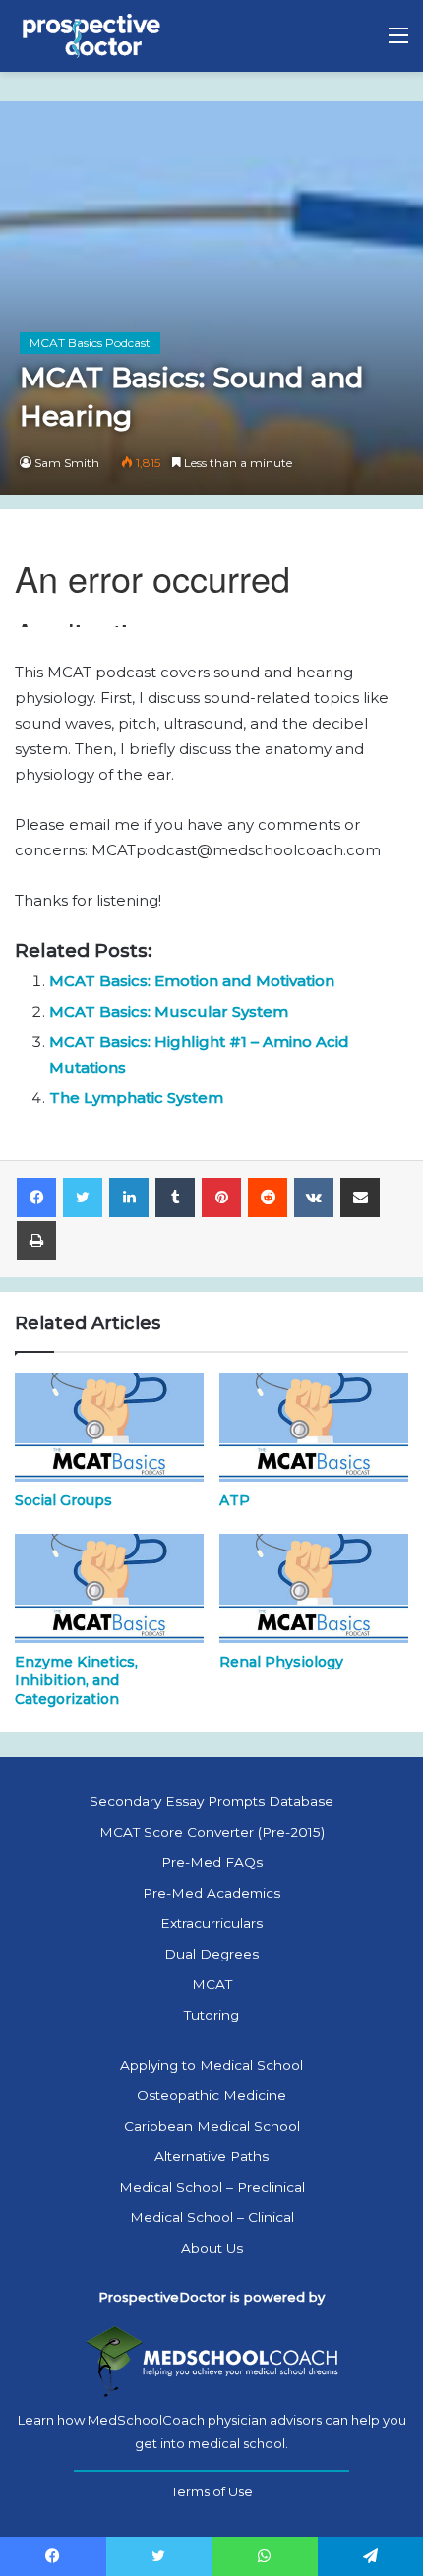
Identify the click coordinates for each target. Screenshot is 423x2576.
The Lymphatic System (136, 1098)
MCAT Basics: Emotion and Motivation (192, 981)
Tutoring (211, 2015)
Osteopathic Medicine (211, 2095)
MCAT (212, 1984)
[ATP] (314, 1427)
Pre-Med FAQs (212, 1862)
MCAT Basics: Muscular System (169, 1011)
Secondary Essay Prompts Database (211, 1801)
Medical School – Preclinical (212, 2187)
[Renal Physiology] (314, 1588)
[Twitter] (83, 1198)
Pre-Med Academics (211, 1893)
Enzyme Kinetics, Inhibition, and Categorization (76, 1680)
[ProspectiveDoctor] (93, 36)
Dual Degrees (211, 1954)
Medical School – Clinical (212, 2217)
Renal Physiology (281, 1662)
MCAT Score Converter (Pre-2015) (212, 1832)
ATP (235, 1500)
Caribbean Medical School (212, 2126)
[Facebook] (36, 1198)
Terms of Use (212, 2491)
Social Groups (63, 1500)
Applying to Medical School (211, 2065)
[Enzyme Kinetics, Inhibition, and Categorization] (109, 1588)
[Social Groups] (109, 1427)
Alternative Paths (211, 2156)
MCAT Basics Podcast (90, 343)
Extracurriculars (211, 1923)
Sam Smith (67, 463)
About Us (212, 2248)
